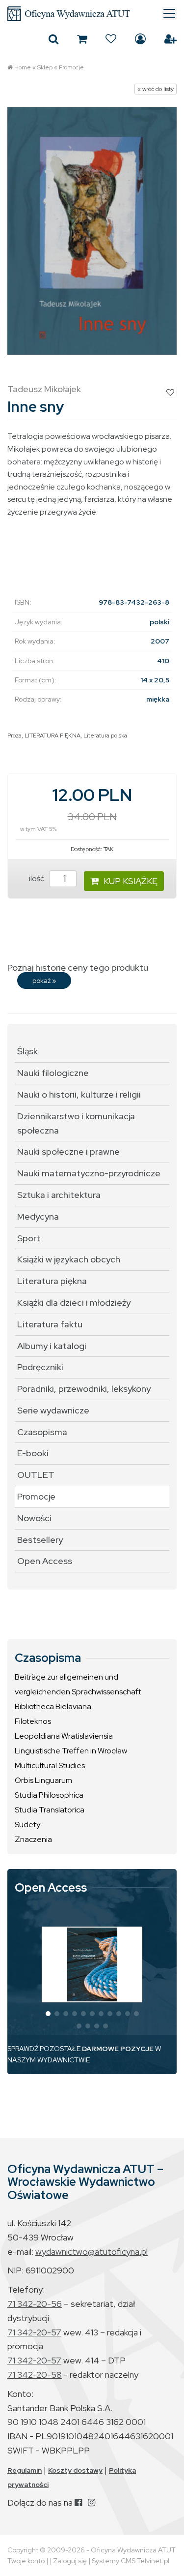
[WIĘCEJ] (92, 1964)
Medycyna (38, 1216)
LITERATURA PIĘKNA (53, 736)
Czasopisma (42, 1432)
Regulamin (25, 2470)
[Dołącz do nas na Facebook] (78, 2502)
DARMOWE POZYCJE (118, 2049)
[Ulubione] (111, 39)
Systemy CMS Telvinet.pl (131, 2561)
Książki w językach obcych (69, 1259)
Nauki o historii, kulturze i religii (79, 1094)
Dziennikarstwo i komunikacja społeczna (76, 1123)
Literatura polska (105, 736)
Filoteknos (33, 1721)
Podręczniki (40, 1367)
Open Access (45, 1561)
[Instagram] (92, 2502)
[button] (48, 2014)
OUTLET (36, 1475)
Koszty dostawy (75, 2470)
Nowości (34, 1518)
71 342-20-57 (34, 2332)
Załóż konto (171, 39)
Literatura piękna (52, 1281)
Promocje (71, 67)
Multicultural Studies (50, 1765)
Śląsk (27, 1051)
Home (23, 67)
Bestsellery (40, 1540)
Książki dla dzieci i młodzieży (74, 1303)
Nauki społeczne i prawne (68, 1151)
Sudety (27, 1825)
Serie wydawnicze (53, 1410)
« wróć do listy (156, 89)
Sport (29, 1238)
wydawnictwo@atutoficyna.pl (92, 2252)
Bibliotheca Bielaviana (53, 1706)
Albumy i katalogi (52, 1346)
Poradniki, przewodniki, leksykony (84, 1389)
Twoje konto (26, 2561)
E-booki (33, 1453)
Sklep (45, 67)
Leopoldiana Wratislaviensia (64, 1736)
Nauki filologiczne (53, 1073)
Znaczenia (33, 1839)
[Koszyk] (82, 39)
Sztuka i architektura (59, 1195)
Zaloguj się (140, 39)
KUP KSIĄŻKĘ (131, 881)
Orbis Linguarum (43, 1780)
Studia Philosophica (49, 1795)
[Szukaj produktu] (53, 39)
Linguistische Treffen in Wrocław (71, 1751)
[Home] (92, 14)
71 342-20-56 (35, 2304)
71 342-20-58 (35, 2375)
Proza (14, 736)
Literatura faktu (50, 1324)
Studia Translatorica (50, 1810)
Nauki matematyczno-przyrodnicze (89, 1173)
